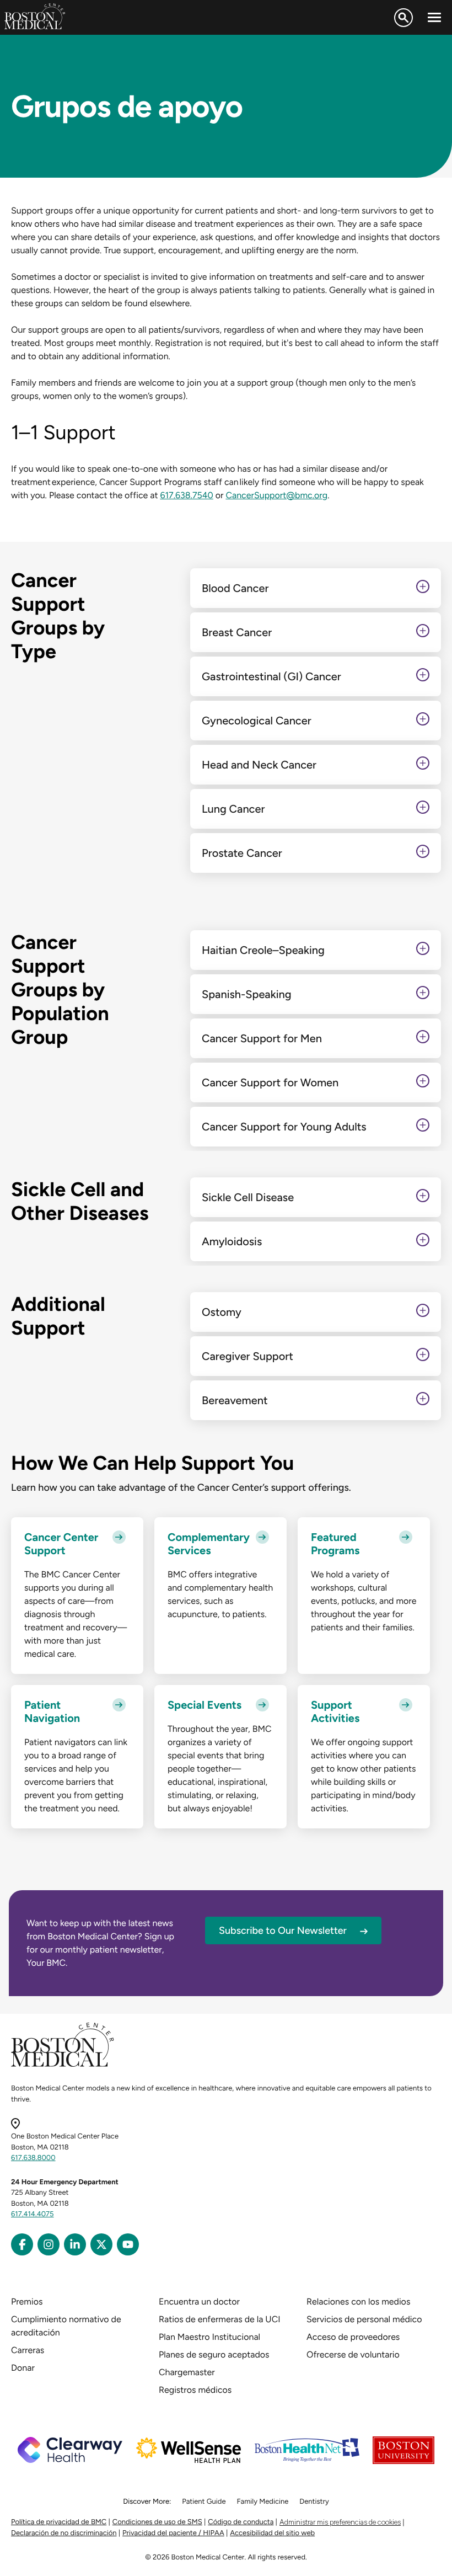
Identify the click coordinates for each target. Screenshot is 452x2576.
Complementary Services (209, 1544)
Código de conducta (241, 2522)
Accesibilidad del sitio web (272, 2533)
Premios (27, 2302)
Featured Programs (335, 1544)
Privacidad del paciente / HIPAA (173, 2533)
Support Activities (335, 1711)
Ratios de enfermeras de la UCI (220, 2319)
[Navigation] (434, 18)
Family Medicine (263, 2502)
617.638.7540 (186, 495)
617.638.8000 (33, 2158)
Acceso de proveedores (353, 2337)
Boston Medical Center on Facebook (22, 2244)
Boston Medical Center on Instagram (49, 2244)
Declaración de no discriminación (64, 2533)
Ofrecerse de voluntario (353, 2354)
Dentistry (314, 2502)
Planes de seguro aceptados (214, 2354)
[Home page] (63, 2065)
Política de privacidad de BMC (59, 2522)
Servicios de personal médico (364, 2319)
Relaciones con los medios (358, 2302)
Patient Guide (204, 2502)
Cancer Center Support (61, 1544)
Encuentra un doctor (199, 2302)
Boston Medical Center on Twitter (101, 2244)
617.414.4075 (33, 2214)
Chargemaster (187, 2372)
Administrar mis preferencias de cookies (340, 2522)
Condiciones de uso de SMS (157, 2522)
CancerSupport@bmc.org (276, 495)
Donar (23, 2368)
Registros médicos (195, 2390)
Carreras (28, 2350)
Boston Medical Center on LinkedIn (75, 2244)
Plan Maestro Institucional (209, 2337)
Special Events (205, 1705)
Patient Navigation (52, 1711)
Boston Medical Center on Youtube (128, 2244)
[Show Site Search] (403, 18)
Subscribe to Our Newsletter (283, 1930)
